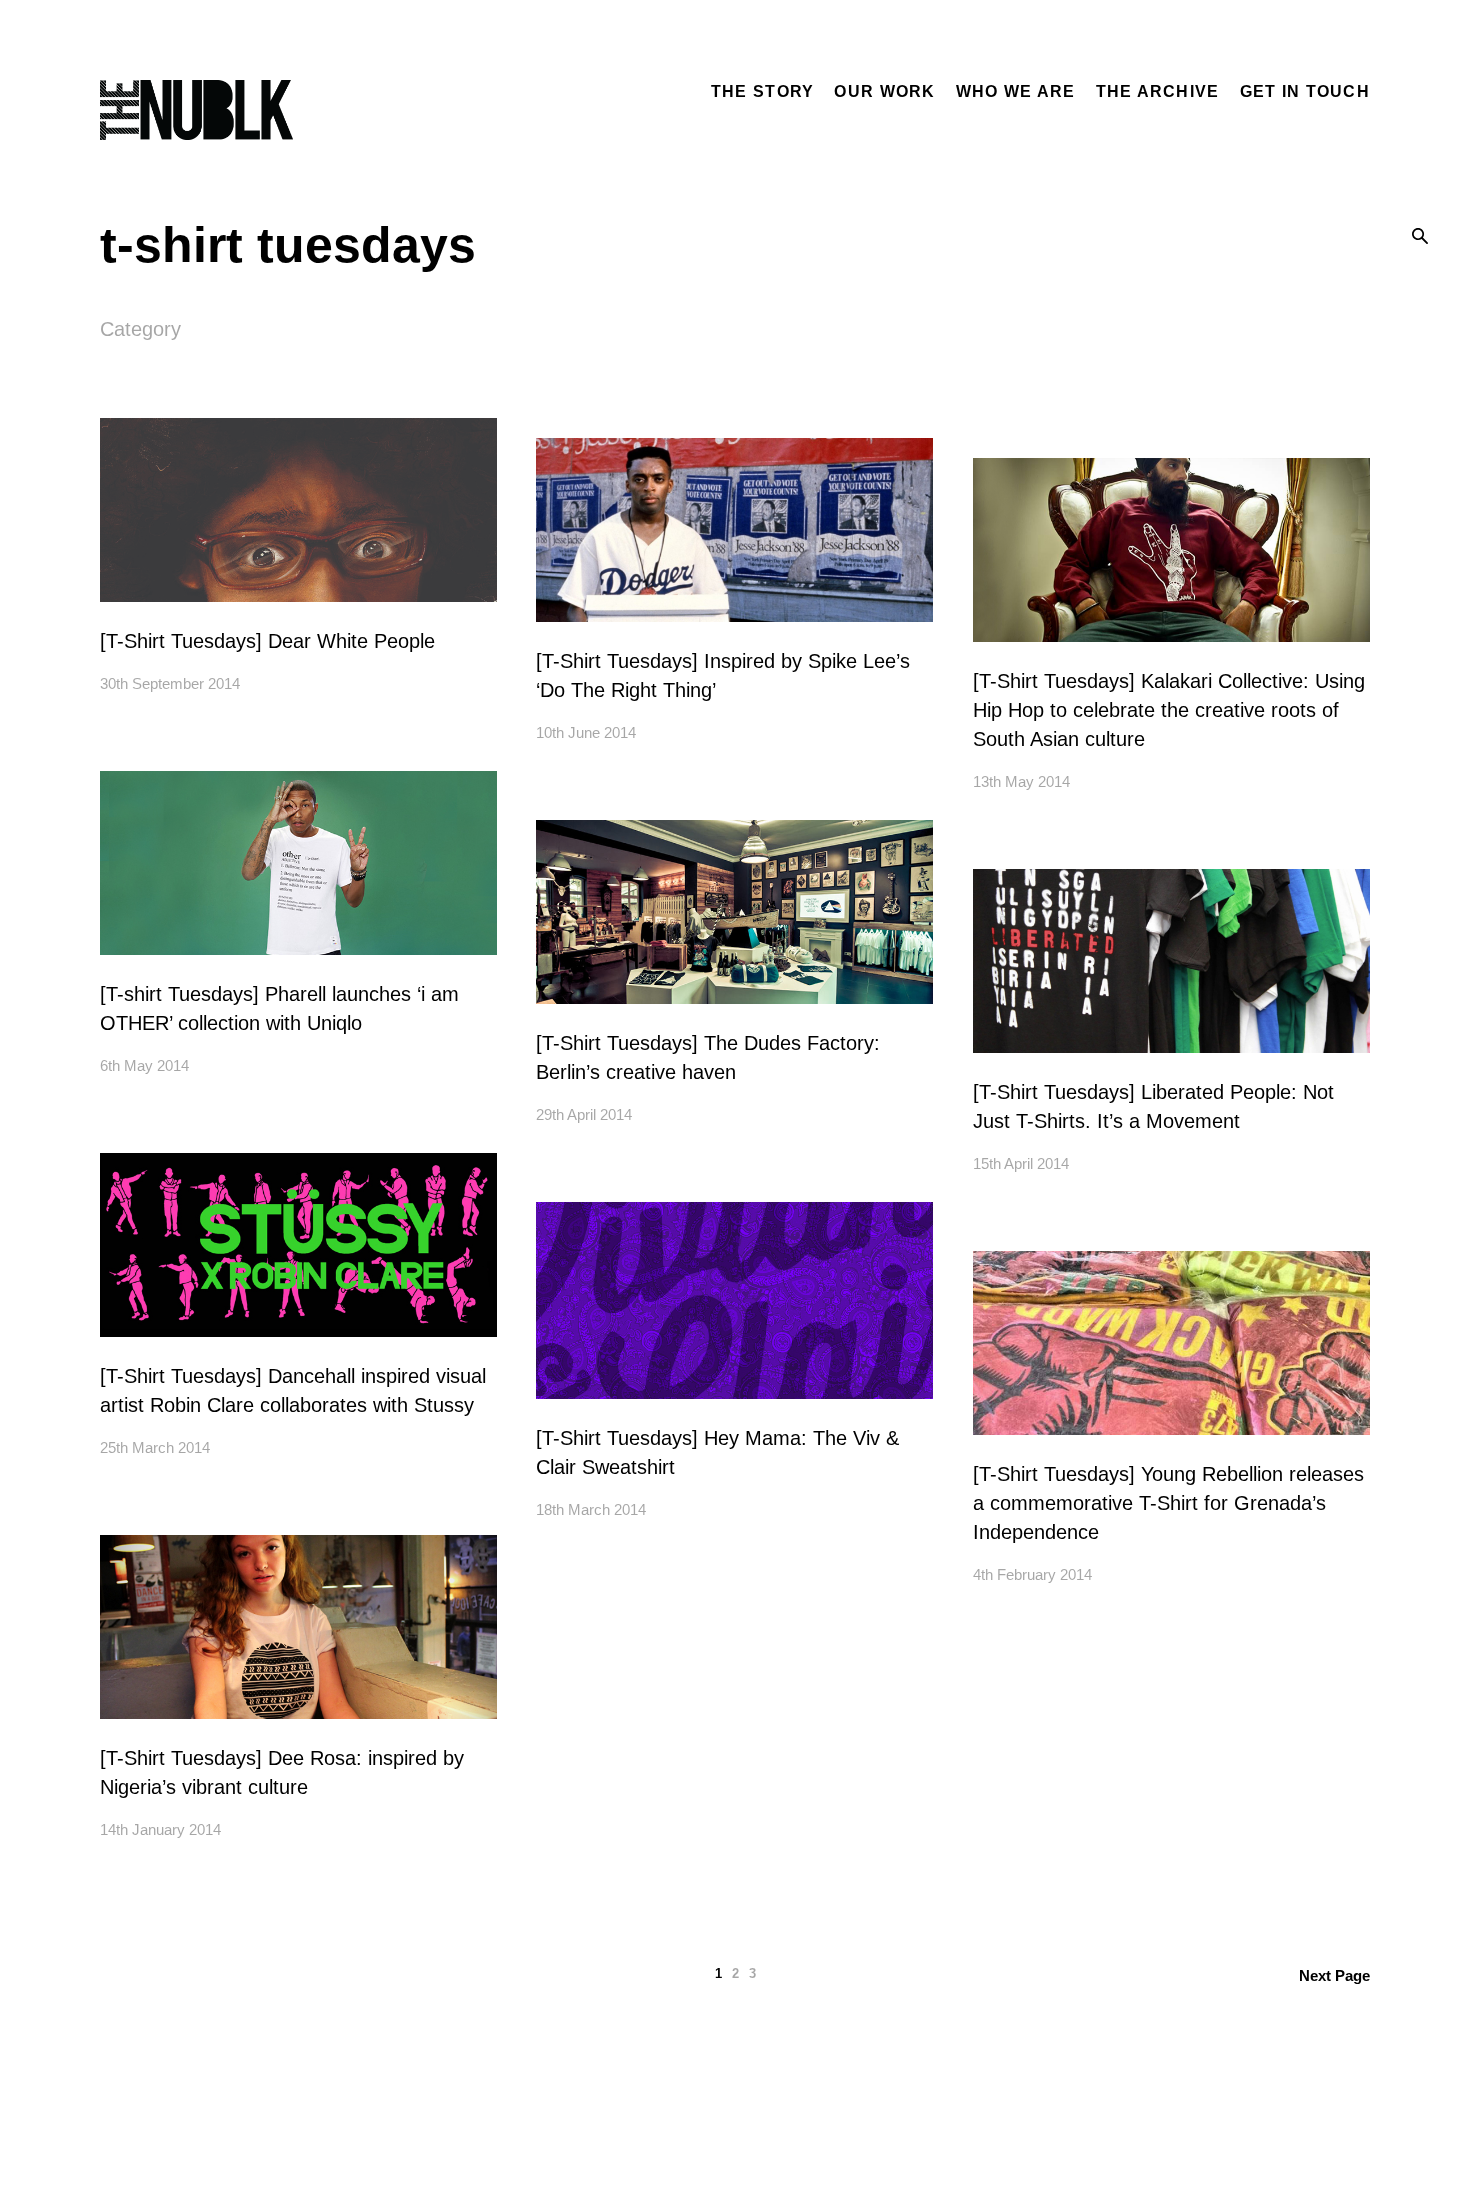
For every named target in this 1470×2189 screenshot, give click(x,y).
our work (884, 91)
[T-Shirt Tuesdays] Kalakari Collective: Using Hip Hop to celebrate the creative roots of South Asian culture (1169, 710)
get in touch (1305, 91)
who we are (1016, 91)
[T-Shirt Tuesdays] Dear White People (267, 641)
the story (763, 91)
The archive (1158, 91)
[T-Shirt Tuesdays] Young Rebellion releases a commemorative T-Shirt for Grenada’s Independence (1168, 1503)
